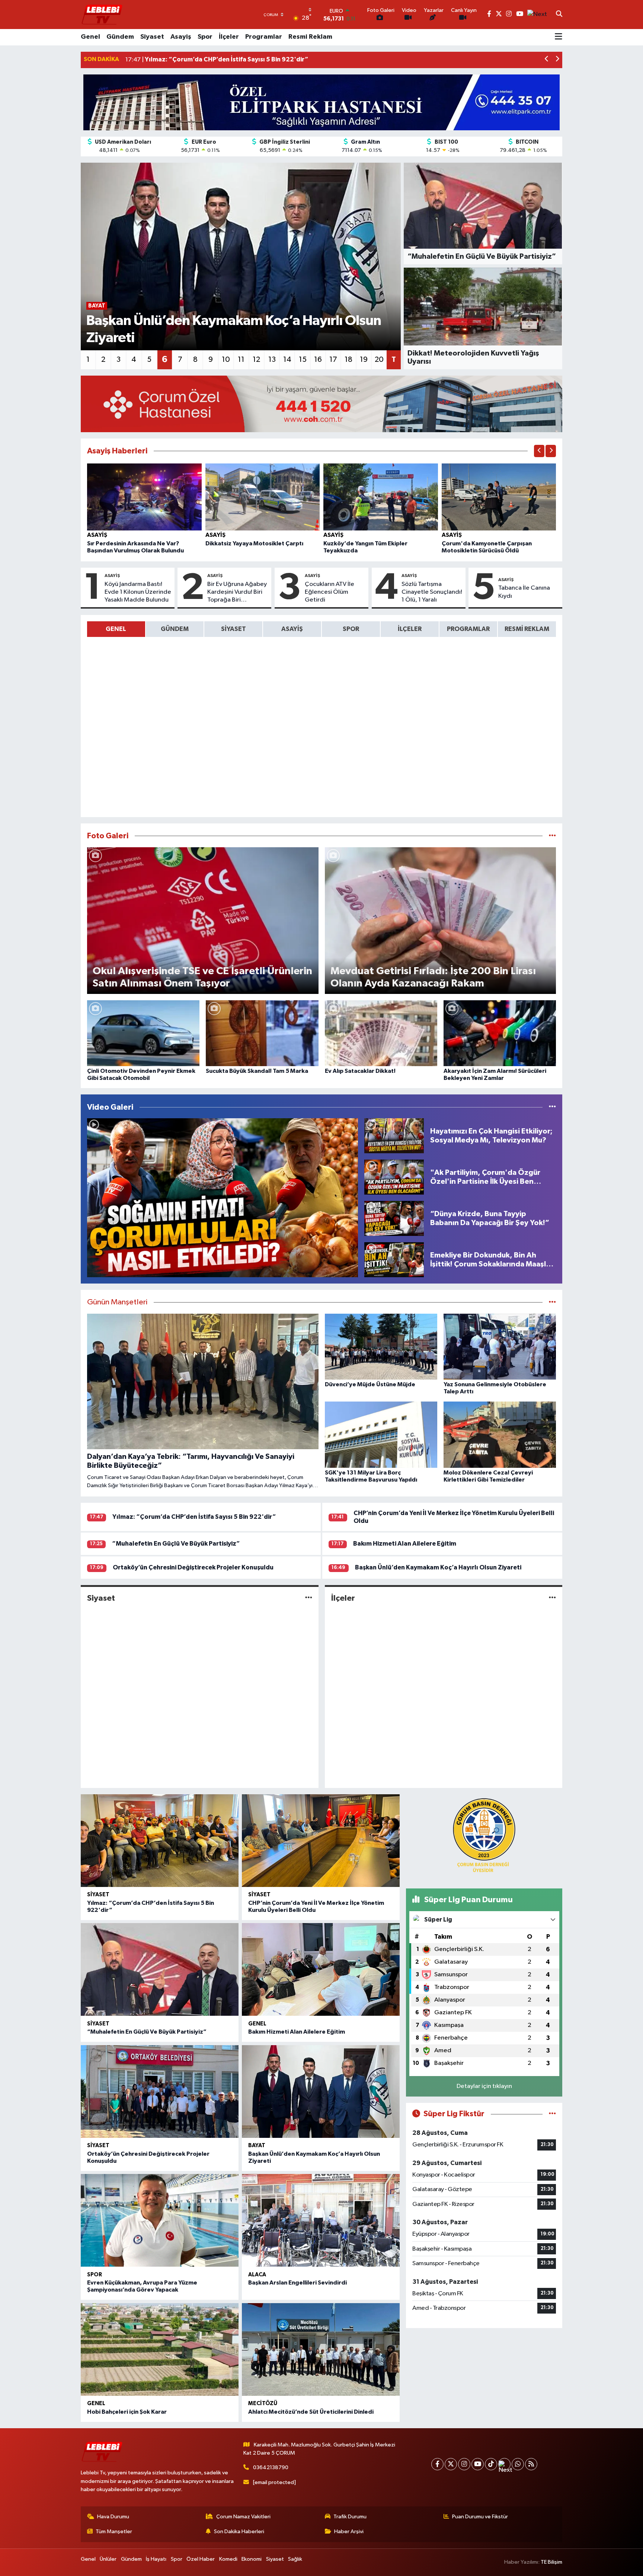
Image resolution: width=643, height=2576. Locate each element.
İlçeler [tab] (410, 629)
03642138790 (271, 2467)
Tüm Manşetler (114, 2532)
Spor (205, 37)
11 (241, 360)
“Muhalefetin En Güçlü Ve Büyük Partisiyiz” (176, 1544)
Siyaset (152, 37)
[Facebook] (437, 2464)
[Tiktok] (491, 2464)
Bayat (257, 2145)
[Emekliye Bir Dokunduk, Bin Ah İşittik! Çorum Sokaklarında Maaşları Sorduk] (394, 1260)
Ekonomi (252, 2559)
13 (272, 360)
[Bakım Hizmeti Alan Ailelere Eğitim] (321, 1969)
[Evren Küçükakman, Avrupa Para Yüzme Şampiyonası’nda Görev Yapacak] (160, 2220)
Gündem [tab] (175, 629)
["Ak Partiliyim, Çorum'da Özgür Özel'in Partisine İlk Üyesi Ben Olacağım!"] (394, 1177)
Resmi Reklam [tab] (527, 629)
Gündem (120, 37)
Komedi (228, 2559)
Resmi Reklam (310, 37)
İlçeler (229, 37)
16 (318, 360)
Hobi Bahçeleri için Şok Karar (127, 2412)
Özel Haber (201, 2559)
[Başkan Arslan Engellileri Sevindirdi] (321, 2220)
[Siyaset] (309, 1598)
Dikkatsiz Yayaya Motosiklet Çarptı (254, 543)
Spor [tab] (351, 629)
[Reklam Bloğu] (321, 102)
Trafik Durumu (350, 2517)
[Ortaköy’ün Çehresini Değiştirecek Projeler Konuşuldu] (160, 2092)
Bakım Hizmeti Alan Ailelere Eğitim (405, 1544)
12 (256, 360)
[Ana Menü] (559, 37)
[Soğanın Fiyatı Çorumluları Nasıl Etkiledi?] (223, 1198)
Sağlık (295, 2559)
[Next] (504, 2464)
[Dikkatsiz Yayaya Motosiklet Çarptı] (263, 497)
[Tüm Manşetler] (552, 1302)
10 (226, 360)
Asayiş (181, 37)
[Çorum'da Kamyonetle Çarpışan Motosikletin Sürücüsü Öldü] (499, 497)
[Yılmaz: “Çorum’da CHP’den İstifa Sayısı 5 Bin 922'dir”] (160, 1841)
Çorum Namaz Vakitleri (243, 2517)
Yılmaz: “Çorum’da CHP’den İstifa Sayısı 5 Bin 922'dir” (194, 1517)
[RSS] (531, 2464)
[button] (547, 60)
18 (348, 360)
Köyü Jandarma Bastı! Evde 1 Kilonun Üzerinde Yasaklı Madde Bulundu (138, 592)
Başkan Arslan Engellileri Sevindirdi (297, 2283)
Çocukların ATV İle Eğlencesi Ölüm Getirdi (330, 592)
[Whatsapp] (518, 2464)
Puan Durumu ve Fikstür (480, 2517)
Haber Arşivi (349, 2532)
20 (379, 360)
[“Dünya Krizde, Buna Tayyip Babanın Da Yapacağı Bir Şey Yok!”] (394, 1218)
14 (287, 360)
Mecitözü (263, 2403)
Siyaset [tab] (233, 629)
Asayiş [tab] (292, 629)
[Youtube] (478, 2464)
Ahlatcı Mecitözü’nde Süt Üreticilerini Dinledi (311, 2412)
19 (364, 360)
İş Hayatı (156, 2559)
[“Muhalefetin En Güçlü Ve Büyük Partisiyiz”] (160, 1969)
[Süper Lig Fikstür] (552, 2114)
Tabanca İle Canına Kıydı (524, 592)
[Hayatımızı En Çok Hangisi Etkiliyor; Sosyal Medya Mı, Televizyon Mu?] (394, 1136)
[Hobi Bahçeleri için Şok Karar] (160, 2349)
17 (333, 360)
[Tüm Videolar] (552, 1107)
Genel (90, 37)
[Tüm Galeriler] (552, 836)
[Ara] (559, 15)
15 (303, 360)
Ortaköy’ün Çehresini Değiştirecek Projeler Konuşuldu (193, 1567)
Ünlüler (108, 2559)
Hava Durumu (113, 2517)
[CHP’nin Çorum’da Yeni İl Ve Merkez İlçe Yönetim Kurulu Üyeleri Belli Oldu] (321, 1841)
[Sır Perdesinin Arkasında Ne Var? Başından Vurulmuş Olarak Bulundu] (144, 497)
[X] (451, 2464)
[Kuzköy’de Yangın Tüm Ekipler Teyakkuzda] (381, 497)
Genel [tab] (116, 629)
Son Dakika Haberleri (239, 2532)
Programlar (264, 37)
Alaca (257, 2275)
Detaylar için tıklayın (484, 2086)
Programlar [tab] (468, 629)
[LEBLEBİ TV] (102, 14)
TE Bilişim (551, 2562)
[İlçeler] (552, 1598)
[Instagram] (464, 2464)
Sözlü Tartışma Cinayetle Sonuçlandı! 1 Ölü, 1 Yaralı (432, 592)
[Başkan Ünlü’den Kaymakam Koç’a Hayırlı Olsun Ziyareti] (321, 2092)
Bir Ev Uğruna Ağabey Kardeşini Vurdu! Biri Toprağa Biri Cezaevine (237, 593)
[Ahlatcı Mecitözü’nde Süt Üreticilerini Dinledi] (321, 2349)
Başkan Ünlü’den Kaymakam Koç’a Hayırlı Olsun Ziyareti (438, 1567)
